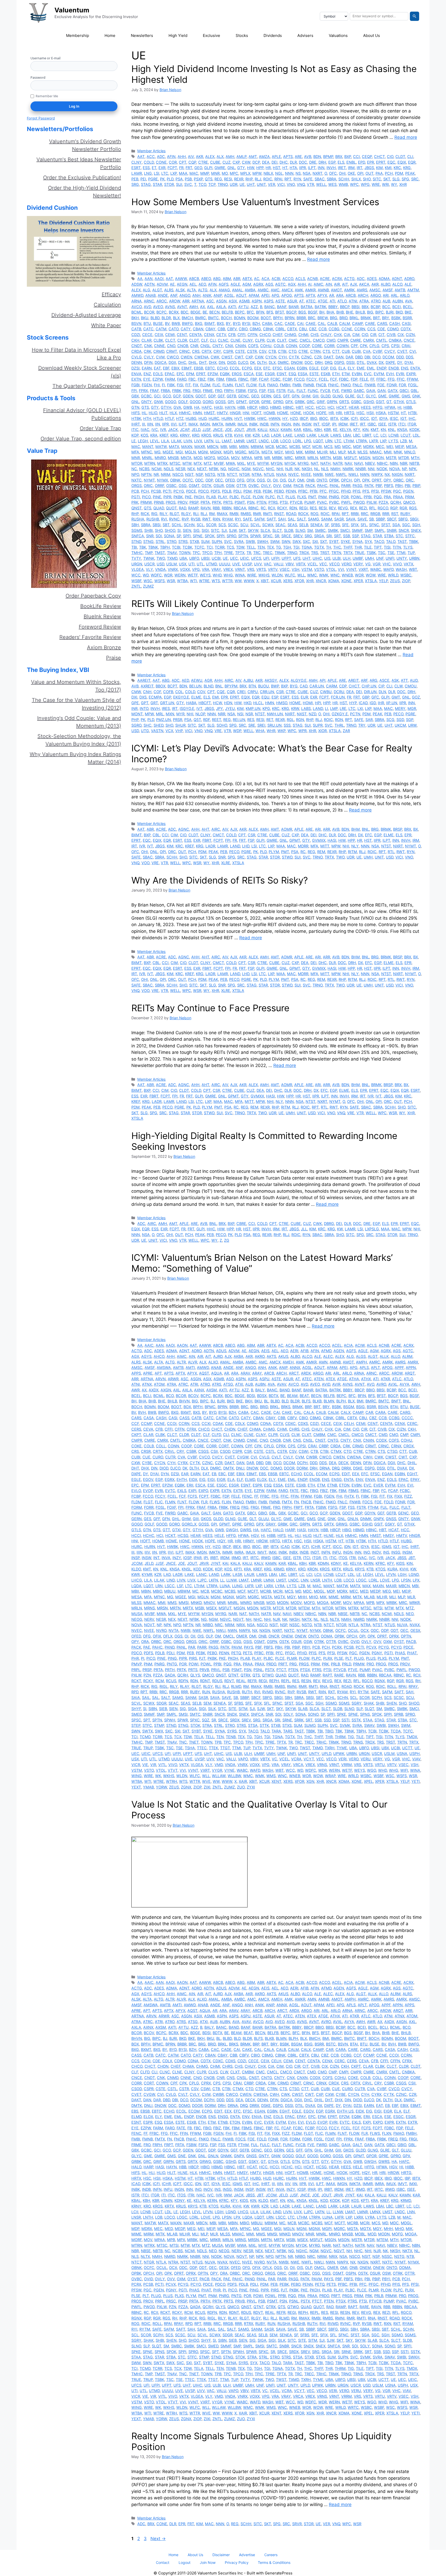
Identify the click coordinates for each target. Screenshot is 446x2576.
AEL (193, 284)
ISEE (382, 424)
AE (172, 284)
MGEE (168, 452)
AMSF (388, 290)
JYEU (230, 708)
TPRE (228, 553)
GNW (158, 402)
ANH (196, 295)
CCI (356, 157)
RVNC (174, 519)
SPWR (255, 536)
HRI (339, 413)
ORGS (137, 485)
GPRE (266, 402)
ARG (373, 680)
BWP (275, 686)
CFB (232, 335)
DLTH (262, 362)
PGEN (408, 491)
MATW (161, 447)
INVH (331, 168)
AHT (205, 829)
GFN (296, 396)
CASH (395, 323)
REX (353, 508)
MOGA (223, 458)
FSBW (241, 391)
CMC (293, 340)
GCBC (146, 396)
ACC (151, 157)
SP (179, 536)
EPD (361, 162)
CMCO (319, 340)
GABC (359, 391)
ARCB (351, 295)
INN (321, 168)
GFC (375, 697)
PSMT (240, 502)
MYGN (277, 463)
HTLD (158, 418)
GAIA (371, 391)
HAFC (207, 407)
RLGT (174, 514)
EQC (391, 162)
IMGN (205, 424)
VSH (296, 569)
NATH (325, 463)
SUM (205, 541)
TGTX (319, 547)
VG (368, 564)
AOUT (241, 295)
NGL (279, 173)
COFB (168, 692)
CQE (221, 692)
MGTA (254, 452)
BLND (208, 686)
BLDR (166, 318)
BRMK (366, 318)
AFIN (171, 157)
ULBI (337, 558)
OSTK (206, 485)
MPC (234, 173)
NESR (180, 469)
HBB (241, 407)
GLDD (325, 396)
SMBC (320, 530)
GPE (135, 703)
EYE (147, 379)
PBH (399, 485)
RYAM (228, 519)
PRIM (409, 497)
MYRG (303, 463)
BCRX (174, 312)
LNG (148, 173)
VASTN (157, 731)
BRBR (301, 318)
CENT (182, 335)
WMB (343, 184)
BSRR (407, 318)
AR (332, 295)
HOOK (309, 413)
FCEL (323, 379)
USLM (172, 564)
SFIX (355, 525)
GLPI (208, 168)
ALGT (157, 290)
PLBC (234, 497)
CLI (410, 157)
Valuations (338, 35)
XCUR (276, 581)
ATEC (311, 301)
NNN (289, 173)
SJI (224, 530)
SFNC (374, 525)
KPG (266, 708)
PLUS (290, 497)
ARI (386, 295)
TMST (160, 553)
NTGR (244, 474)
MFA (135, 452)
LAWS (336, 435)
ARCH (363, 295)
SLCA (265, 530)
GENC (244, 396)
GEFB (231, 396)
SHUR (180, 725)
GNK (416, 396)
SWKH (263, 541)
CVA (367, 351)
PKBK (178, 497)
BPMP (328, 157)
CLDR (182, 340)
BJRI (390, 312)
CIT (381, 335)
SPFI (187, 536)
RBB (216, 508)
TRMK (280, 553)
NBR (404, 463)
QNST (137, 508)
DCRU (339, 692)
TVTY (136, 558)
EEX (258, 368)
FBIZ (202, 379)
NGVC (258, 469)
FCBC (276, 379)
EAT (157, 368)
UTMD (211, 564)
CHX (338, 335)
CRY (217, 351)
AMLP (241, 157)
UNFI (390, 558)
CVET (402, 351)
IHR (381, 703)
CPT (183, 162)
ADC (161, 157)
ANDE (163, 295)
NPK (413, 469)
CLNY (137, 162)
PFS (366, 491)
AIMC (318, 284)
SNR (150, 536)
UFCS (256, 558)
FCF (333, 379)
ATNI (353, 301)
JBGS (369, 168)
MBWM (257, 447)
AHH (182, 157)
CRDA (137, 351)
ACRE (325, 279)
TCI (210, 547)
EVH (390, 374)
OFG (241, 480)
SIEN (187, 530)
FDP (354, 379)
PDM (399, 173)
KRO (196, 435)
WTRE (204, 581)
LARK (311, 435)
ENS (405, 368)
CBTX (292, 329)
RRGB (375, 514)
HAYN (230, 407)
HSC (360, 413)
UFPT (286, 558)
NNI (371, 469)
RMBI (234, 514)
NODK (382, 469)
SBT (166, 525)
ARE (298, 157)
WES (332, 184)
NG (223, 469)
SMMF (357, 530)
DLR (293, 162)
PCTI (167, 491)
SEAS (292, 525)
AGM (247, 284)
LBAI (347, 435)
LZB (403, 441)
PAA (379, 173)
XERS (288, 581)
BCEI (397, 307)
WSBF (136, 581)
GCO (167, 396)
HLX (173, 413)
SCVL (255, 525)
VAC (268, 564)
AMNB (323, 290)
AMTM (413, 290)
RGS (413, 508)
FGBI (136, 385)
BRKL (354, 318)
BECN (214, 312)
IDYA (383, 418)
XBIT (265, 581)
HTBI (412, 413)
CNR (194, 346)
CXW (246, 162)
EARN (147, 368)
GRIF (321, 402)
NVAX (281, 474)
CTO (292, 351)
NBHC (382, 463)
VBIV (290, 564)
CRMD (159, 351)
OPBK (334, 480)
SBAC (320, 179)
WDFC (156, 575)
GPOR (254, 402)
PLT (280, 497)
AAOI (159, 279)
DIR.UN (370, 692)
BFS (270, 312)
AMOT (336, 290)
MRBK (277, 458)
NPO (135, 474)
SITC (377, 179)
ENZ (147, 374)
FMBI (297, 385)
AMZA (264, 157)
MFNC (147, 452)
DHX (213, 362)
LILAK (176, 441)
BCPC (162, 312)
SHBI (149, 530)
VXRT (363, 569)
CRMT (172, 351)
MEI (390, 447)
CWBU (326, 692)
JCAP (185, 430)
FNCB (321, 385)
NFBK (214, 469)
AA (140, 279)
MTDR (404, 458)
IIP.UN (392, 703)
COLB (279, 346)
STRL (160, 541)
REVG (343, 508)
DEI (274, 162)
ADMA (384, 279)
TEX (270, 547)
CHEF (277, 335)
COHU (266, 346)
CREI (241, 692)
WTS (216, 581)
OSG (183, 485)
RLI (196, 514)
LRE (343, 708)
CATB (136, 329)
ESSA (303, 374)
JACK (173, 430)
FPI (134, 391)
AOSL (229, 295)
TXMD (172, 558)
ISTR (392, 424)
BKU (145, 318)
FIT (188, 385)
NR (156, 474)
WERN (180, 575)
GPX (289, 402)
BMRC (201, 318)
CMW (136, 692)
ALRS (169, 290)
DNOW (297, 362)
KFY (357, 430)
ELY (351, 368)
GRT (154, 703)
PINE (157, 497)
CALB (332, 323)
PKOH (199, 497)
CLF (204, 340)
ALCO (397, 284)
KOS (144, 435)
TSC (382, 553)
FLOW (251, 385)
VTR (310, 184)
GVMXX (319, 840)
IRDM (343, 424)
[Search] (415, 16)
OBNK (175, 480)
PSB (188, 179)
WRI (385, 184)
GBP (366, 697)
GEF (221, 396)
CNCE (409, 340)
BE (205, 312)
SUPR (318, 725)
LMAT (227, 441)
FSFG (252, 391)
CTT (336, 351)
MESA (411, 447)
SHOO (170, 530)
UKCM (400, 725)
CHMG (290, 335)
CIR (373, 335)
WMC (312, 575)
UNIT (261, 184)
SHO (367, 179)
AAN (149, 279)
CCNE (347, 329)
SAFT (271, 519)
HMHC (185, 413)
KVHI (238, 435)
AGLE (235, 284)
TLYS (408, 547)
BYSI (246, 323)
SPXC (268, 536)
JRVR (251, 430)
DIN (222, 362)
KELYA (345, 430)
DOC (303, 162)
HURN (227, 418)
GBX (135, 396)
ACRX (337, 279)
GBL (414, 391)
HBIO (264, 407)
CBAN (198, 329)
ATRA (364, 301)
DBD (359, 357)
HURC (214, 418)
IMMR (230, 424)
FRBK (177, 391)
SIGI (205, 530)
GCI (157, 396)
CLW (271, 340)
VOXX (185, 569)
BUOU (264, 686)
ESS (146, 168)
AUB (386, 301)
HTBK (136, 418)
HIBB (408, 407)
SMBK (333, 530)
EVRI (400, 374)
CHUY (326, 335)
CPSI (395, 346)
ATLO (342, 301)
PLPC (270, 497)
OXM (287, 485)
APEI (265, 295)
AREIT (353, 680)
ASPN (257, 301)
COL (179, 692)
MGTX (267, 452)
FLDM (205, 385)
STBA (389, 536)
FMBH (285, 385)
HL (144, 413)
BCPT (172, 686)
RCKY (282, 508)
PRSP (194, 502)
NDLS (169, 469)
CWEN (186, 357)
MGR (412, 708)
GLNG (338, 396)
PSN (251, 502)
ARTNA (198, 301)
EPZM (213, 374)
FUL (291, 391)
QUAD (159, 508)
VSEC (285, 569)
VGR (377, 564)
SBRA (332, 179)
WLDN (277, 575)
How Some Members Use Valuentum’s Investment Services (255, 202)
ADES (372, 279)
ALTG (203, 290)
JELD (196, 430)
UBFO (194, 558)
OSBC (171, 485)
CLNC (223, 340)
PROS (171, 502)
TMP (149, 553)
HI (399, 407)
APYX (322, 295)
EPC (180, 374)
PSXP (198, 179)
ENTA (415, 368)
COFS (253, 346)
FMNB (309, 385)
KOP (135, 435)
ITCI (402, 424)
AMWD (137, 295)
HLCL (258, 703)
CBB (221, 329)
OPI (360, 173)
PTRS (273, 502)
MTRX (162, 463)
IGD (373, 703)
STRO (172, 541)
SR (277, 536)
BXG (199, 323)
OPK (366, 480)
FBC (192, 379)
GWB (188, 407)
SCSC (233, 525)
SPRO (231, 536)
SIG (196, 530)
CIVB (391, 335)
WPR (302, 731)
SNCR (404, 530)
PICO (146, 497)
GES (277, 396)
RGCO (383, 508)
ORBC (399, 480)
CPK (364, 346)
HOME (283, 413)
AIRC (229, 680)
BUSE (158, 323)
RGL (290, 720)
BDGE (196, 312)
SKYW (253, 530)
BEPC (240, 312)
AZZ (254, 307)
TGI (296, 547)
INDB (264, 424)
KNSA (402, 430)
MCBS (295, 447)
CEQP (367, 157)
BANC (270, 307)
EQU (265, 697)
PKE (188, 497)
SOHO (222, 725)
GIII (316, 396)
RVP (185, 519)
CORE (317, 346)
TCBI (176, 547)
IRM (351, 168)
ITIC (135, 430)
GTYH (166, 407)
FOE (381, 385)
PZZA (383, 502)
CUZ (226, 162)
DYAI (409, 362)
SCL (200, 525)
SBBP (380, 519)
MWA (230, 463)
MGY (279, 452)
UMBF (358, 558)
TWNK (149, 558)
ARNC (149, 301)
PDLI (237, 491)
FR (181, 168)
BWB (176, 323)
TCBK (187, 547)
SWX (297, 541)
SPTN (243, 536)
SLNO (300, 530)
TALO (391, 541)
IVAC (145, 430)
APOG (287, 295)
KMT (375, 430)
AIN (329, 284)
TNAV (172, 553)
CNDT (137, 346)
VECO (334, 564)
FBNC (243, 379)
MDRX (368, 447)
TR (249, 553)
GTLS (411, 402)
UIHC (317, 558)
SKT (387, 179)
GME (382, 396)
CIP (381, 686)
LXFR (373, 441)
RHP (249, 179)
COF (157, 692)
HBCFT (205, 703)
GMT (396, 697)
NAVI (359, 463)
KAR (297, 430)
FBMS (231, 379)
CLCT (170, 340)
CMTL (381, 340)
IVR (163, 430)
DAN (340, 357)
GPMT (241, 402)
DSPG (339, 362)
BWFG (187, 323)
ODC (199, 480)
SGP (410, 720)
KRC (397, 168)
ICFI (354, 418)
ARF (364, 680)
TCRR (220, 547)
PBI (408, 485)
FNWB (370, 385)
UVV (258, 564)
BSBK (396, 318)
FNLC (357, 385)
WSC (148, 581)
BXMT (210, 323)
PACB (298, 485)
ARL (394, 295)
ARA (340, 295)
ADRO (409, 279)
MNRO (160, 458)
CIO (390, 157)
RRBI (355, 514)
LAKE (288, 435)
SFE (345, 525)
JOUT (239, 430)
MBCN (213, 447)
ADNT (397, 279)
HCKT (341, 407)
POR (345, 497)
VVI (341, 569)
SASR (339, 519)
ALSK (180, 290)
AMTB (400, 290)
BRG (334, 318)
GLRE (350, 396)
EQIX (402, 162)
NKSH (307, 469)
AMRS (362, 290)
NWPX (377, 474)
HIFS (136, 413)
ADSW (137, 284)
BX (416, 829)
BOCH (226, 318)
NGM (246, 469)
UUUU (225, 564)
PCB (135, 491)
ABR (237, 279)
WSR (171, 581)
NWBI (318, 474)
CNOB (183, 346)
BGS (302, 312)
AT (301, 301)
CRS (196, 351)
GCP (177, 396)
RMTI (268, 514)
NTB (221, 474)
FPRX (143, 391)
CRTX (206, 351)
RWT (206, 519)
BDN (317, 157)
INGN (286, 424)
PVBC (334, 502)
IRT (360, 168)
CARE (370, 323)
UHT (251, 184)
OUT (369, 173)
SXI (315, 541)
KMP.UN (253, 708)
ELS (341, 162)
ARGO (376, 295)
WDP (237, 731)
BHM (356, 829)
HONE (296, 413)
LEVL (154, 441)
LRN (329, 441)
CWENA (201, 357)
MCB (270, 447)
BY (228, 323)
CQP (192, 162)
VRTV (273, 569)
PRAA (398, 497)
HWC (262, 418)
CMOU (411, 686)
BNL (219, 686)
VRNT (240, 569)
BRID (343, 318)
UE (242, 184)
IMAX (193, 424)
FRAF (154, 391)
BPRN (290, 318)
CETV (221, 335)
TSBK (371, 553)
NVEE (306, 474)
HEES (366, 407)
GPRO (278, 402)
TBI (134, 547)
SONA (169, 536)
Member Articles (152, 151)
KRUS (218, 435)
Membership (78, 35)
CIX (401, 335)
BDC (185, 312)
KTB (229, 435)
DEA (266, 162)
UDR (234, 184)
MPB (258, 458)
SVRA (239, 541)
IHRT (136, 424)
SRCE (286, 536)
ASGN (221, 301)
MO (225, 173)
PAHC (322, 485)
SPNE (198, 536)
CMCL (305, 340)
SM (310, 530)
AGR (208, 680)
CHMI (303, 335)
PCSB (156, 491)
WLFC (290, 575)
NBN (394, 463)
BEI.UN (195, 686)
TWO (161, 558)
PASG (357, 485)
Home (110, 35)
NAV (348, 463)
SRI (329, 536)
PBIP (416, 485)
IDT (374, 418)
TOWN (185, 553)
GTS (145, 407)
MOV (235, 458)
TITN (397, 547)
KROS (206, 435)
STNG (148, 541)
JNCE (218, 430)
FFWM (412, 379)
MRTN (325, 458)
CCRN (360, 329)
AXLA (221, 307)
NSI (240, 714)
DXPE (390, 362)
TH (329, 547)
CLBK (158, 340)
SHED (158, 725)
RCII (272, 508)
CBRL (280, 329)
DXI (134, 697)
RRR (386, 514)
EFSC (277, 368)
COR (173, 162)
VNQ (301, 184)
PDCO (203, 491)
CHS (314, 335)
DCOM (388, 357)
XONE (346, 581)
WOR (359, 575)
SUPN (217, 541)
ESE (259, 374)
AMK (299, 290)
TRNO (223, 184)
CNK (148, 346)
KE (335, 430)
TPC (196, 553)
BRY (386, 318)
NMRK (348, 469)
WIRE (252, 575)
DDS (409, 357)
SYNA (357, 541)
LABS (306, 708)
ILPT (312, 168)
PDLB (227, 491)
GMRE (220, 168)
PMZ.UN (164, 720)
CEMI (170, 335)
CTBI (282, 351)
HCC (310, 407)
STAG (146, 184)
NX (387, 474)
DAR (349, 357)
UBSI (205, 558)
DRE (313, 162)
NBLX (268, 173)
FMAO (272, 385)
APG (275, 295)
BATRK (320, 307)
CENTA (196, 335)
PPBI (368, 497)
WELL (321, 184)
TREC (268, 553)
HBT (300, 407)
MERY (400, 708)
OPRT (377, 480)
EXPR (411, 374)
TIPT (378, 547)
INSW (306, 424)
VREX (228, 569)
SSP (355, 536)
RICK (145, 514)
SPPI (221, 536)
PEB (135, 179)
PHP (135, 720)
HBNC (288, 407)
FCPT (172, 168)
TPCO (207, 553)
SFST (386, 525)
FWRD (346, 391)
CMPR (343, 340)
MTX (198, 463)
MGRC (241, 452)
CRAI (406, 346)
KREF (164, 435)
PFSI (375, 491)
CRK (148, 351)
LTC (165, 173)
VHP (179, 731)
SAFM (259, 519)
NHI (280, 469)
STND (136, 541)
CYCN (271, 357)
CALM (345, 323)
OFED (230, 480)
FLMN (228, 385)
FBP (254, 379)
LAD (265, 435)
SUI (179, 184)
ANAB (150, 295)
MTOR (137, 463)
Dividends (273, 35)
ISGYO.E (187, 708)
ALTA (191, 290)
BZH (256, 323)
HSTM (393, 413)
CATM (161, 329)
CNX (229, 346)
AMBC (263, 290)
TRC (257, 553)
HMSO (282, 703)
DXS (143, 697)
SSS (287, 725)
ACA (265, 279)
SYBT (334, 541)
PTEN (261, 502)
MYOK (290, 463)
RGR (403, 508)
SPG (405, 179)
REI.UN (239, 720)
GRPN (332, 402)
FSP (262, 391)
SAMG (313, 519)
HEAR (354, 407)
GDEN (188, 396)
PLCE (246, 497)
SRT (337, 536)
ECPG (247, 368)
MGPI (228, 452)
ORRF (160, 485)
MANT (148, 447)
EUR (304, 697)
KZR (256, 435)
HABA (191, 703)
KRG (407, 168)
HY (285, 418)
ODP (209, 480)
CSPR (228, 351)
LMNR (239, 441)
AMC (275, 290)
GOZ (416, 697)
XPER (358, 581)
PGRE (153, 179)
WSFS (160, 581)
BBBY (333, 307)
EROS (237, 374)
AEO (202, 284)
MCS (328, 447)
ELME (196, 697)
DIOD (232, 362)
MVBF (219, 463)
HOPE (321, 413)
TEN (261, 547)
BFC (250, 312)
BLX (176, 318)
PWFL (346, 502)
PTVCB (296, 502)
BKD (399, 312)
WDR (168, 575)
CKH (135, 340)
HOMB (269, 413)
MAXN (187, 447)
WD (146, 575)
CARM (332, 686)
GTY (241, 168)
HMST (209, 413)
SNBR (392, 530)
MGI (179, 452)
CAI (300, 323)
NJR (289, 469)
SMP (369, 530)
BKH (135, 318)
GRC (311, 402)
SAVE (362, 519)
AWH (194, 307)
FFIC (401, 379)
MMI (388, 452)
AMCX (287, 290)
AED (185, 680)
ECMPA (155, 697)
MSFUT (351, 458)
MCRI (317, 447)
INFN (275, 424)
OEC (219, 480)
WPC (354, 184)
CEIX (159, 335)
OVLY (266, 485)
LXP (174, 173)
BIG (370, 312)
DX (381, 362)
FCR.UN (338, 697)
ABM (227, 279)
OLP (292, 480)
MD (337, 447)
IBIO (313, 418)
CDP (343, 686)
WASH (401, 569)
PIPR (167, 497)
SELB (304, 525)
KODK (414, 430)
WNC (335, 575)
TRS (314, 553)
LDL (416, 435)
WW (238, 581)
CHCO (265, 335)
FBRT (207, 840)
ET (154, 168)
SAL (291, 519)
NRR (222, 714)
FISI (180, 385)
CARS (382, 323)
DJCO (243, 362)
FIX (196, 385)
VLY (149, 569)
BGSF (313, 312)
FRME (208, 391)
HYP (353, 703)
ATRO (376, 301)
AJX (353, 284)
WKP (281, 731)
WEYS (205, 575)
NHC (270, 469)
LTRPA (361, 441)
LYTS (393, 441)
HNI (246, 413)
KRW (295, 708)
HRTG (349, 413)
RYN (297, 179)
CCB (322, 329)
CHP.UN (369, 686)
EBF (166, 368)
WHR (271, 731)
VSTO (319, 569)
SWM (275, 541)
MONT (137, 714)
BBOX (161, 686)
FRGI (197, 391)
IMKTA (218, 424)
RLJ (258, 179)
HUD (202, 418)
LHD (246, 846)
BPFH (278, 318)
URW (412, 725)
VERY (358, 564)
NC (134, 469)
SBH (135, 525)
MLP (342, 452)
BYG (294, 686)
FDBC (344, 379)
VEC (323, 564)
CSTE (240, 351)
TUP (411, 553)
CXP (236, 162)
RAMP (193, 508)
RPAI (278, 179)
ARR (186, 301)
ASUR (292, 301)
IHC (412, 418)
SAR (369, 720)
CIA (347, 335)
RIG (154, 514)
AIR (337, 284)
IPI (334, 424)
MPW (257, 173)
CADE (290, 323)
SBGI (414, 519)
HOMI (308, 703)
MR (267, 458)
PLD (170, 179)
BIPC (380, 312)
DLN (382, 692)
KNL (392, 430)
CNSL (205, 346)
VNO (291, 184)
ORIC (148, 485)
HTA (293, 168)
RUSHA (138, 519)
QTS (209, 179)
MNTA (186, 458)
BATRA (307, 307)
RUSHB (153, 519)
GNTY (146, 402)
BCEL (408, 307)
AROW (175, 301)
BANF (282, 307)
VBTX (301, 564)
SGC (406, 525)
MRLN (313, 458)
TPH (218, 553)
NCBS (144, 469)
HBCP (252, 407)
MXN (170, 714)
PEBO (279, 491)
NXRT (317, 173)
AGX (292, 284)
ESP (275, 697)
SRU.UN (274, 725)
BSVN (136, 323)
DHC (284, 162)
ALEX (210, 157)
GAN (381, 391)
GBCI (404, 391)
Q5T (197, 720)
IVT (199, 708)
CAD (304, 686)
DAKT (329, 357)
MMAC (376, 452)
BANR (294, 307)
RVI (164, 519)
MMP (205, 173)
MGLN (190, 452)
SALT (301, 519)
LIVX (198, 441)
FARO (182, 379)
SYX (368, 541)
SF (327, 525)
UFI (266, 558)
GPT (145, 703)
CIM (356, 335)
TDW (240, 547)
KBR (327, 430)
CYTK (294, 357)
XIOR (322, 731)
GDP (212, 396)
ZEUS (395, 581)
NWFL (341, 474)
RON (339, 720)
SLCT (277, 530)
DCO (376, 357)
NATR (338, 463)
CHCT (379, 157)
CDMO (393, 329)
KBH (318, 430)
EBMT (187, 368)
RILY (164, 514)
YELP (383, 581)
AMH (230, 157)
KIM (379, 168)
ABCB (194, 279)
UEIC (245, 558)
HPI (318, 703)
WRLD (393, 575)
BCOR (149, 312)
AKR (200, 157)
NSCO (178, 474)
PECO (398, 714)
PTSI (284, 502)
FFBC (381, 379)
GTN (135, 407)
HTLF (169, 418)
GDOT (201, 396)
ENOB (394, 368)
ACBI (276, 279)
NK (297, 469)
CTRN (315, 351)
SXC (306, 541)
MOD (198, 458)
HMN (197, 413)
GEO (198, 168)
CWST (227, 357)
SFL (364, 525)
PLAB (211, 497)
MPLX (245, 173)
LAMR (137, 173)
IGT (403, 418)
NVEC (294, 474)
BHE (350, 312)
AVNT (182, 307)
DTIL (361, 362)
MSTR (391, 458)
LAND (300, 435)
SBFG (403, 519)
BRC (312, 318)
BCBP (375, 307)
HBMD (275, 407)
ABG (217, 279)
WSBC (406, 575)
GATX (393, 391)
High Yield (178, 35)
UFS (297, 558)
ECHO (222, 368)
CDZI (136, 335)
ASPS (269, 301)
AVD (147, 307)
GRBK (300, 402)
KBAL (308, 430)
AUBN (398, 301)
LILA (165, 441)
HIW (251, 168)
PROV (182, 502)
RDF (206, 720)
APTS (288, 157)
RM (212, 514)
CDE (381, 329)
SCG (390, 720)
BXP (348, 157)
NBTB (414, 463)
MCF (306, 447)
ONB (310, 480)
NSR (249, 714)
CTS (326, 351)
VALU (278, 564)
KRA (154, 435)
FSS (271, 391)
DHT (203, 362)
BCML (137, 312)
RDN (293, 508)
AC (257, 279)
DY (400, 362)
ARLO (405, 295)
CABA (267, 323)
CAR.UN (317, 686)
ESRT (136, 168)
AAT (141, 157)
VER (272, 184)
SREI (261, 725)
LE (134, 441)
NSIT (189, 474)
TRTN (336, 553)
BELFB (227, 312)
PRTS (228, 502)
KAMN (286, 430)
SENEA (316, 525)
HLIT (163, 413)
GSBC (356, 402)
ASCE (384, 680)
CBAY (210, 329)
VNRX (173, 569)
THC (337, 547)
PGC (397, 491)
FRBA (165, 391)
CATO (174, 329)
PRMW (146, 502)
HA (197, 407)
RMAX (222, 514)
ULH (347, 558)
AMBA (250, 290)
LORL (297, 441)
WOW (371, 575)
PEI (143, 179)
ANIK (207, 295)
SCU (244, 525)
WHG (228, 575)
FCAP (264, 379)
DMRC (283, 362)
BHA (330, 312)
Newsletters (142, 35)
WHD (217, 575)
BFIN (260, 312)
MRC (289, 458)
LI (326, 708)
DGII (172, 362)
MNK (398, 452)
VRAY (216, 569)
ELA (342, 368)
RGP (394, 508)
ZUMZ (148, 586)
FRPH (229, 391)
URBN (414, 558)
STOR (169, 184)
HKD (247, 703)
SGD (400, 720)
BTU (147, 323)
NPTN (146, 474)
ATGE (323, 301)
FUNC (313, 391)
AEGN (182, 284)
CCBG (334, 329)
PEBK (267, 491)
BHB (340, 312)
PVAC (322, 502)
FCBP (287, 379)
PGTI (136, 497)
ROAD (291, 514)
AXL (210, 307)
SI (179, 530)
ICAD (363, 703)
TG (278, 547)
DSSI (351, 362)
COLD (149, 162)
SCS (222, 525)
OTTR (241, 485)
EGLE (314, 368)
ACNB (312, 279)
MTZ (208, 463)
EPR (371, 162)
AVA (409, 301)
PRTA (205, 502)
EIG (333, 368)
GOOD (195, 402)
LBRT (367, 435)
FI (163, 385)
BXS (220, 323)
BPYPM (231, 686)
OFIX (251, 480)
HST (277, 168)
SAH (282, 519)
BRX (339, 157)
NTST (260, 714)
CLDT (400, 157)
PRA (387, 497)
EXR (162, 168)
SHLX (356, 179)
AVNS (170, 307)
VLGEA (138, 569)
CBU (303, 329)
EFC (267, 368)
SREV (298, 536)
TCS (230, 547)
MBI (224, 447)
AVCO (137, 307)
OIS (283, 480)
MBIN (244, 447)
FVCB (325, 391)
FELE (364, 379)
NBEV (370, 463)
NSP (199, 474)
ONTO (322, 480)
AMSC (375, 290)
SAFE (308, 179)
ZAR (346, 731)
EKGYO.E (181, 697)
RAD (182, 508)
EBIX (175, 368)
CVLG (137, 357)
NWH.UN (275, 714)
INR (134, 708)
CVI (413, 351)
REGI (303, 508)
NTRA (257, 474)
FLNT (240, 385)
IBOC (324, 418)
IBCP (304, 418)
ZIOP (406, 581)
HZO (294, 418)
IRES (166, 708)
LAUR (323, 435)
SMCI (345, 530)
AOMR (287, 829)
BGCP (291, 312)
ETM (346, 374)
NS (298, 173)
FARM (170, 379)
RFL (372, 508)
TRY (362, 725)
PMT (312, 497)
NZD (312, 714)
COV (201, 692)
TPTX (240, 553)
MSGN (365, 458)
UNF (380, 558)
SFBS (335, 525)
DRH (322, 162)
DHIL (193, 362)
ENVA (136, 374)
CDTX (406, 329)
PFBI (314, 491)
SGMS (137, 530)
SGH (416, 525)
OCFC (188, 480)
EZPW (158, 379)
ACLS (300, 279)
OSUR (219, 485)
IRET (342, 168)
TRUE (360, 553)
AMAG (224, 290)
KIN (365, 430)
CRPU (253, 692)
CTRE (203, 162)
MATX (174, 447)
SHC (148, 725)
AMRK (349, 290)
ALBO (385, 284)
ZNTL (136, 586)
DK (253, 362)
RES (313, 508)
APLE (276, 157)
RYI (238, 519)
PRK (135, 502)
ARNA (137, 301)
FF (372, 379)
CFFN (252, 335)
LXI (360, 708)
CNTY (218, 346)
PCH (389, 173)
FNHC (333, 385)
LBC (357, 435)
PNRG (334, 497)
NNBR (361, 469)
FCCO (299, 379)
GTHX (399, 402)
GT (389, 402)
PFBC (303, 491)
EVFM (379, 374)
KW (248, 435)
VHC (387, 564)
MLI (333, 452)
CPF (354, 346)
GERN (266, 396)
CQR (231, 692)
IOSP (326, 424)
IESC (394, 418)
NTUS (269, 474)
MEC (380, 447)
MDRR (303, 846)
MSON (378, 458)
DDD (400, 357)
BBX (365, 307)
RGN (300, 720)
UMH (369, 558)
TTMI (401, 553)
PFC (323, 491)
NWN (365, 474)
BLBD (155, 318)
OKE (351, 173)
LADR (276, 435)
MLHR (322, 452)
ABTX (247, 279)
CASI (406, 323)
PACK (310, 485)
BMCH (187, 318)
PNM (322, 497)
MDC (347, 447)
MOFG (210, 458)
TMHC (137, 553)
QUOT (171, 508)
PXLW (372, 502)
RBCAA (240, 508)
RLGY (186, 514)
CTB (272, 351)
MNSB (173, 458)
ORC (410, 480)
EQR (412, 162)
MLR (352, 452)
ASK (395, 680)
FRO (218, 391)
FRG (187, 391)
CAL (321, 323)
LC (376, 435)
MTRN (150, 463)
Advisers (305, 35)
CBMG (255, 329)
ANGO (185, 295)
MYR (180, 714)
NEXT (202, 469)
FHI (157, 385)
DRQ (328, 362)
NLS (325, 469)
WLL (301, 575)
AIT (345, 284)
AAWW (181, 279)
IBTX (334, 418)
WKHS (264, 575)
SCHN (189, 525)
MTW (187, 463)
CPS (385, 346)
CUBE (215, 162)
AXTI (232, 307)
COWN (343, 346)
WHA (260, 731)
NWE (329, 474)
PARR (346, 485)
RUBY (405, 514)
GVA (177, 407)
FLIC (216, 385)
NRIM (166, 474)
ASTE (280, 301)
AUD (414, 680)
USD (160, 564)
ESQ (292, 374)
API (322, 680)
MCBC (282, 447)
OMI (301, 480)
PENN (291, 491)
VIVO (397, 564)
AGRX (258, 284)
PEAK (410, 173)
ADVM (162, 284)
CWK (215, 357)
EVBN (357, 374)
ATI (332, 301)
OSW (230, 485)
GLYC (371, 396)
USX (183, 564)
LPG (308, 441)
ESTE (314, 374)
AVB (308, 157)
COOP (304, 346)
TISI (387, 547)
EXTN (136, 379)
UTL (200, 564)
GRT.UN (167, 703)
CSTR (252, 351)
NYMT (149, 480)
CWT (239, 357)
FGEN (147, 385)
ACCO (288, 279)
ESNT (282, 374)
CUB (346, 351)
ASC (210, 301)
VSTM (307, 569)
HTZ (180, 418)
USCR (149, 564)
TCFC (199, 547)
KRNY (185, 435)
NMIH (335, 469)
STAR (157, 184)
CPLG (374, 346)
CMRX (369, 340)
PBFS (389, 485)
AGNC (184, 829)
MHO (290, 452)
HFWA (390, 407)
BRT (376, 318)
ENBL (351, 162)
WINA (240, 575)
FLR (262, 385)
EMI (216, 697)
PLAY (223, 497)
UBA (183, 558)
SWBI (250, 541)
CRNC (185, 351)
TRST (325, 553)
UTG (145, 731)
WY (394, 184)
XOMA (334, 581)
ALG (146, 290)
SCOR (211, 525)
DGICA (161, 362)
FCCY (312, 379)
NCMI (157, 469)
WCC (136, 575)
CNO (171, 346)
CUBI (356, 351)
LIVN (188, 441)
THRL (339, 725)
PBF (379, 485)
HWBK (250, 418)
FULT (301, 391)
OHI (342, 173)
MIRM (310, 452)
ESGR (270, 374)
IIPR (302, 168)
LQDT (318, 441)
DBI (367, 357)
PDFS (215, 491)
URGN (137, 564)
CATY (186, 329)
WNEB (347, 575)
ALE (408, 284)
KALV (274, 430)
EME (361, 368)
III (144, 424)
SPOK (210, 536)
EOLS (158, 374)
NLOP (200, 714)
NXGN (397, 474)
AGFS (224, 284)
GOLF (183, 402)
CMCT (218, 835)
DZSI (136, 368)
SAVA (351, 519)
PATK (369, 485)
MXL (241, 463)
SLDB (289, 530)
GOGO (170, 402)
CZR (318, 357)
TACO (379, 541)
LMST (252, 441)
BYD (236, 323)
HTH (147, 418)
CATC (148, 329)
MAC (194, 173)
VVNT (351, 569)
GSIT (380, 402)
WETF (193, 575)
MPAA (247, 458)
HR (268, 168)
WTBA (182, 581)
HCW (217, 703)
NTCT (232, 474)
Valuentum (72, 10)
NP (404, 469)
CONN (291, 346)
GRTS (344, 402)
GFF (286, 396)
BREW (323, 318)
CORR (329, 346)
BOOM (253, 318)
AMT (253, 157)
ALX (220, 157)
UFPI (275, 558)
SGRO (136, 725)
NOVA (395, 469)
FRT (189, 168)
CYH (283, 357)
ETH (336, 374)
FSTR (281, 391)
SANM (327, 519)
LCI (383, 435)
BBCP (345, 307)
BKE (408, 312)
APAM (254, 295)
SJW (233, 530)
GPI (231, 402)
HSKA (381, 413)
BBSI (356, 307)
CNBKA (395, 340)
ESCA (249, 374)
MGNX (216, 452)
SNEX (416, 530)
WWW (249, 581)
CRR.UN (267, 692)
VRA (206, 569)
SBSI (157, 525)
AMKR (310, 290)
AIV (191, 157)
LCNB (393, 435)
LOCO (285, 441)
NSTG (210, 474)
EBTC (210, 368)
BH (322, 312)
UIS (327, 558)
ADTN (149, 284)
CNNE (160, 346)
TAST (402, 541)
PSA (179, 179)
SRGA (319, 536)
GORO (208, 402)
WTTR (227, 581)
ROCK (303, 514)
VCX (169, 731)
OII (275, 480)
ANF (174, 295)
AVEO (158, 307)
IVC (155, 430)
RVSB (196, 519)
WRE (376, 184)
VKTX (408, 564)
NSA (307, 173)
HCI (331, 407)
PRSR (178, 720)
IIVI (174, 424)
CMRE (356, 340)
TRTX (348, 553)
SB (371, 519)
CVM (160, 357)
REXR (239, 179)
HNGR (235, 413)
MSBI (337, 458)
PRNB (159, 502)
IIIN (150, 424)
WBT (413, 569)
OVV (277, 485)
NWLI (353, 474)
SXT (324, 541)
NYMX (162, 480)
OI (269, 480)
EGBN (302, 368)
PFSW (386, 491)
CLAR (146, 340)
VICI (281, 184)
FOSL (413, 385)
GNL (231, 168)
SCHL (177, 525)
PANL (334, 485)
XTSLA (371, 581)
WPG (365, 184)
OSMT (194, 485)
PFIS (356, 491)
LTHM (349, 441)
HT (285, 168)
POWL (356, 497)
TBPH (165, 547)
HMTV (222, 413)
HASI (218, 407)
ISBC (372, 424)
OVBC (254, 485)
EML (371, 368)
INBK (253, 424)
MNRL (147, 458)
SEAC (280, 525)
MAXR (200, 447)
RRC (365, 514)
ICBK (344, 418)
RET (270, 720)
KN (383, 430)
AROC (162, 301)
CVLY (149, 357)
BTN (252, 686)
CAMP (357, 323)
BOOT (266, 318)
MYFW (263, 463)
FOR (402, 385)
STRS (183, 541)
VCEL (312, 564)
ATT (404, 680)
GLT (360, 396)
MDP (357, 447)
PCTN (355, 714)
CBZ (313, 329)
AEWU (197, 680)
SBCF (392, 519)
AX (202, 307)
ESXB (325, 374)
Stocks (242, 35)
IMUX (242, 424)
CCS (371, 329)
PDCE (191, 491)
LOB (275, 441)
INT (316, 424)
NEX (191, 469)
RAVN (206, 508)
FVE (336, 391)
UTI (192, 564)
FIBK (171, 385)
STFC (410, 536)
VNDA (160, 569)
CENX (209, 335)
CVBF (377, 351)
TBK (143, 547)
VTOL (331, 569)
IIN (158, 424)
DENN (137, 362)
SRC (415, 179)
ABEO (206, 279)
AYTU (243, 307)
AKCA (364, 284)
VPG (196, 569)
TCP (212, 184)
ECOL (235, 368)
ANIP (218, 295)
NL (317, 469)
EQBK (225, 374)
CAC (278, 323)
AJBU (248, 680)
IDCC (364, 418)
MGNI (203, 452)
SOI (159, 536)
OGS (261, 480)
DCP (256, 162)
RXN (216, 519)
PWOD (359, 502)
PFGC (334, 491)
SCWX (268, 525)
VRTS (261, 569)
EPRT (381, 162)
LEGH (143, 441)
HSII (370, 413)
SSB (347, 536)
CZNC (307, 357)
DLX (272, 362)
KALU (262, 430)
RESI (228, 179)
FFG (391, 379)
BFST (280, 312)
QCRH (396, 502)
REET (217, 720)
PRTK (217, 502)
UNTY (402, 558)
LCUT (406, 435)
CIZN (410, 335)
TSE (391, 553)
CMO (331, 340)
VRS (251, 569)
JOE (228, 430)
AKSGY (271, 680)
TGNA (307, 547)
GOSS (220, 402)
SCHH (344, 179)
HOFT (256, 413)
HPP (260, 168)
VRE (218, 731)
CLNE (236, 340)
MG (157, 452)
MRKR (300, 458)
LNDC (264, 441)
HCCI (321, 407)
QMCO (409, 502)
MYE (251, 463)
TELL (251, 547)
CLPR (260, 340)
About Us (372, 35)
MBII (233, 447)
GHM (306, 396)
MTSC (175, 463)
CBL (156, 835)
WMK (324, 575)
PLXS (302, 497)
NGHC (234, 469)
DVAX (372, 362)
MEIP (400, 447)
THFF (348, 547)
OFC (333, 173)
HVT (238, 418)
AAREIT (144, 680)
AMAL (237, 290)
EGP (332, 162)
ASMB (244, 301)
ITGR (412, 424)
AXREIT (147, 686)
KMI (388, 168)
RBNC (253, 508)
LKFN (209, 441)
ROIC (268, 179)
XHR (403, 184)
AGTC (280, 284)
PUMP (310, 502)
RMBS (246, 514)
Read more (406, 137)
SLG (396, 179)
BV (167, 323)
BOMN (240, 318)
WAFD (388, 569)
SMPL (380, 530)
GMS (406, 396)
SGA (396, 525)
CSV (263, 351)
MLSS (363, 452)
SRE (252, 725)
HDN (228, 703)
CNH (147, 692)
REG (218, 179)
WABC (376, 569)
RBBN (227, 508)
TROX (304, 553)
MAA (183, 173)
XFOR (299, 581)
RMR (257, 514)
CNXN (241, 346)
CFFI (241, 335)
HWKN (274, 418)
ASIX (233, 301)
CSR (280, 692)
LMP (334, 708)
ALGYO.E (299, 680)
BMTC (213, 318)
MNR (215, 173)
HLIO (153, 413)
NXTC (137, 480)
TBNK (153, 547)
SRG (135, 184)
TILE (368, 547)
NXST (302, 714)
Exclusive (212, 35)
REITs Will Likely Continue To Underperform (223, 604)
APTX (310, 295)
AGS (269, 284)
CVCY (390, 351)
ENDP (381, 368)
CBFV (232, 329)
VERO (346, 564)
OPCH (346, 480)
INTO (144, 708)
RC (263, 508)
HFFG (378, 407)
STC (399, 536)
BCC (386, 307)
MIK (299, 452)
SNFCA (138, 536)
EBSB (198, 368)
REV (332, 508)
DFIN (148, 362)
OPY (387, 480)
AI (310, 284)
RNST (279, 514)
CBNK (268, 329)
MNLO (410, 452)
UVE (236, 564)
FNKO (346, 385)
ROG (314, 514)
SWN (286, 541)
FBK (211, 379)
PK (162, 179)
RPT (288, 179)
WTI (193, 581)
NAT (314, 463)
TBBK (413, 541)
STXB (194, 541)
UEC (234, 558)
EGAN (289, 368)
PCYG (179, 491)
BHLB (360, 312)
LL (218, 441)
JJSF (206, 430)
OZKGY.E (340, 714)
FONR (392, 385)
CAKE (311, 323)
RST (395, 514)
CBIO (243, 329)
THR (358, 547)
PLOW (258, 497)
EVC (368, 374)
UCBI (216, 558)
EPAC (170, 374)
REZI (363, 508)
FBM (220, 379)
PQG (378, 497)
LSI (157, 173)
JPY (220, 708)
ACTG (349, 279)
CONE (161, 162)
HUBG (191, 418)
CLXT (282, 340)
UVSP (247, 564)
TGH (287, 547)
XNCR (321, 581)
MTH (415, 458)
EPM (190, 374)
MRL (160, 714)
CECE (147, 335)
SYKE (345, 541)
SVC (188, 184)
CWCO (173, 357)
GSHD (369, 402)
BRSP (398, 829)
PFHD (346, 491)
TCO (202, 184)
